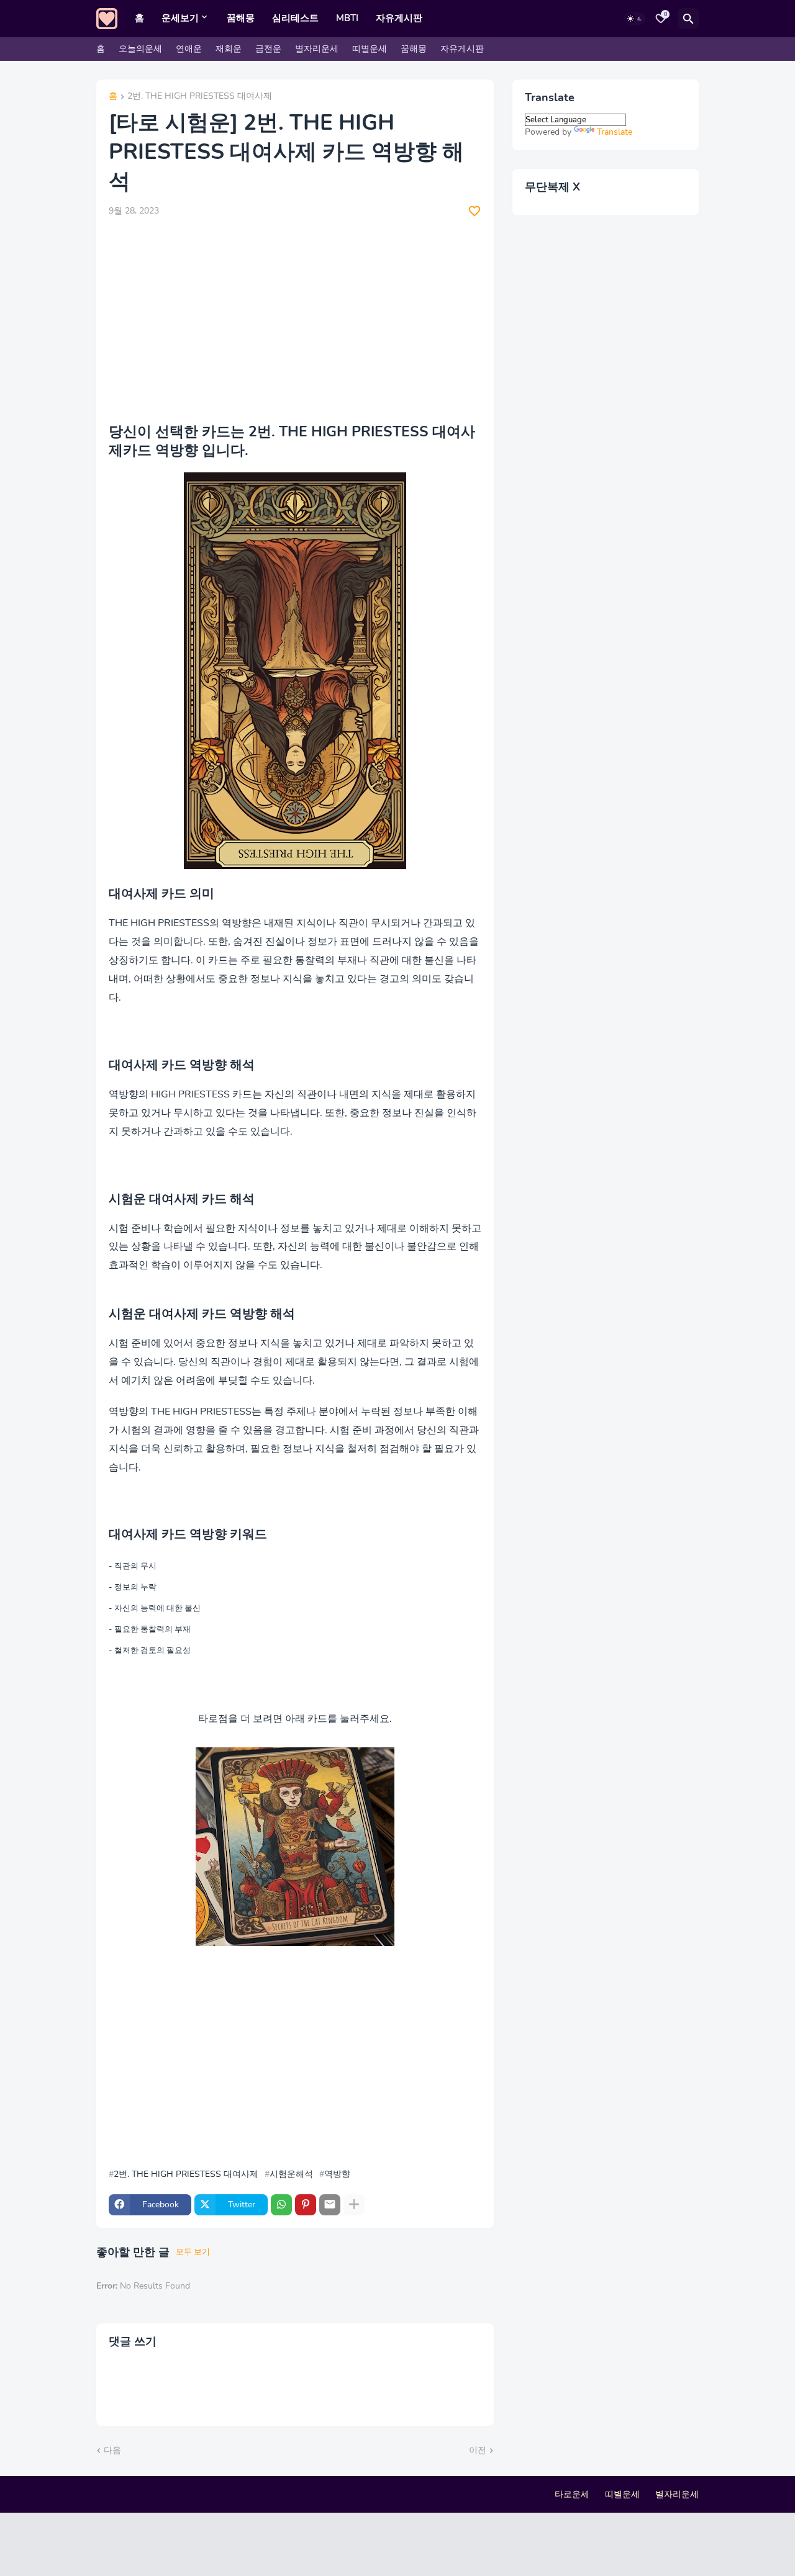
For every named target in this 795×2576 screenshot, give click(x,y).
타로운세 (572, 2494)
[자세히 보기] (354, 2205)
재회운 (229, 49)
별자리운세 (317, 49)
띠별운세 (370, 49)
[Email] (330, 2205)
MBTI (347, 18)
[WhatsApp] (281, 2205)
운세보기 (180, 18)
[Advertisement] (295, 320)
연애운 (189, 49)
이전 (478, 2450)
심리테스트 (295, 18)
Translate (615, 132)
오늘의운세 (140, 49)
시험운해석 (291, 2174)
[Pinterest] (306, 2205)
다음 (112, 2450)
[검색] (688, 19)
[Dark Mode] (635, 19)
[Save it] (475, 211)
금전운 (268, 49)
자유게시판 (399, 18)
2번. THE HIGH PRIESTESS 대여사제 (200, 97)
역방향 (337, 2174)
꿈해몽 (241, 18)
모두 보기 (193, 2252)
